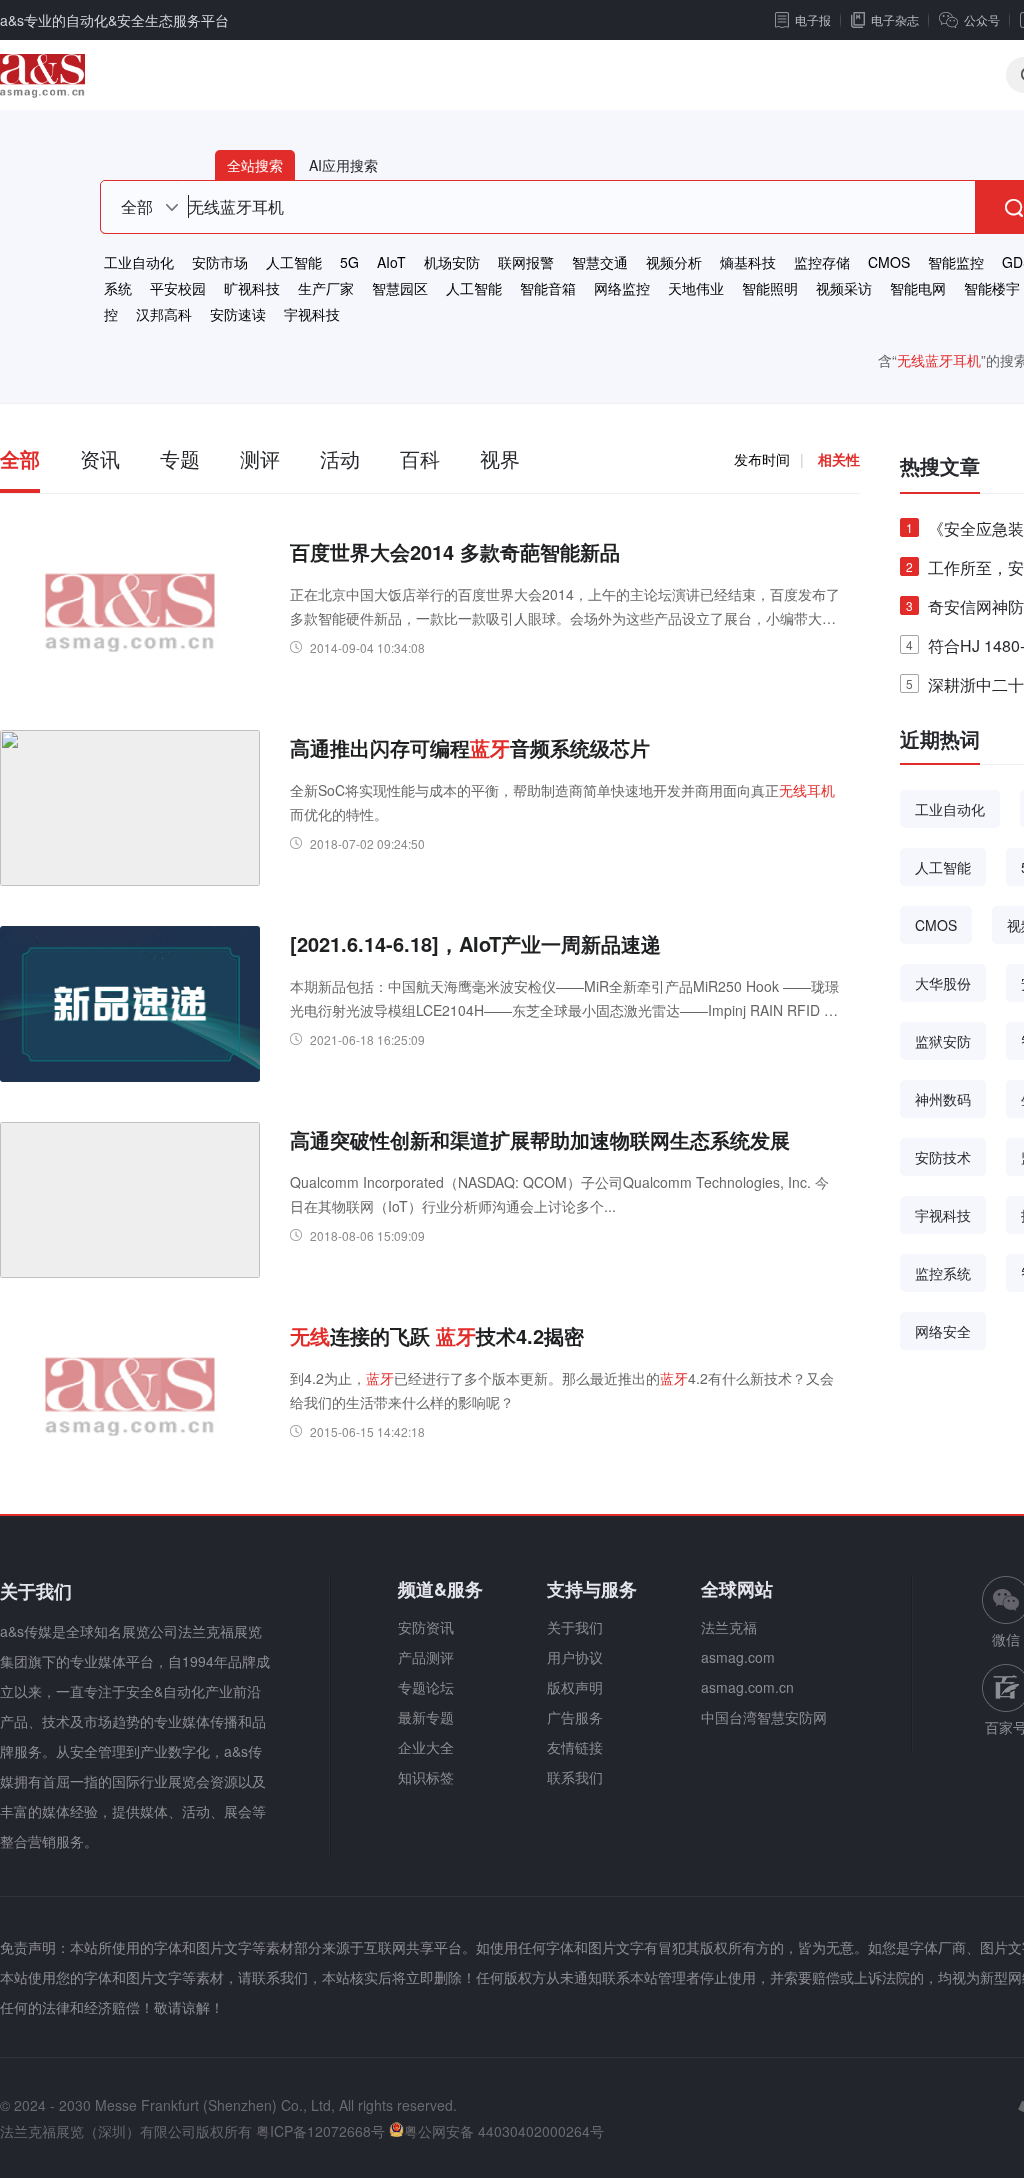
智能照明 (770, 288)
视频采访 (844, 288)
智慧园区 (400, 288)
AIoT (391, 262)
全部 (20, 458)
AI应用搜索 (343, 165)
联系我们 (575, 1777)
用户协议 (575, 1657)
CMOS (889, 262)
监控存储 (822, 262)
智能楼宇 (992, 288)
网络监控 (622, 288)
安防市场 (220, 262)
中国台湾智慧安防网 (764, 1717)
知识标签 (426, 1777)
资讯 (100, 458)
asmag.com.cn (747, 1687)
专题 (180, 458)
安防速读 (238, 314)
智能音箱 (548, 288)
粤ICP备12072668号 (320, 2131)
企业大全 (426, 1747)
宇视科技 (312, 314)
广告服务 (575, 1717)
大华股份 (943, 983)
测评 (260, 458)
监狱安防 (943, 1041)
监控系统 (943, 1273)
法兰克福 (729, 1627)
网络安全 (943, 1331)
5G (349, 262)
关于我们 (575, 1627)
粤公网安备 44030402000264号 (504, 2131)
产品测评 (426, 1657)
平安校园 (178, 288)
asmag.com (738, 1657)
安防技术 (943, 1157)
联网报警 (526, 262)
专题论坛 (426, 1687)
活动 (340, 458)
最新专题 (426, 1717)
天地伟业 (696, 288)
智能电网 (918, 288)
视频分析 (674, 262)
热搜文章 (940, 465)
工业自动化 (139, 262)
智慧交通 (600, 262)
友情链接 (575, 1747)
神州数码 (943, 1099)
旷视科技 (252, 288)
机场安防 (452, 262)
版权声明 (575, 1687)
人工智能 (294, 262)
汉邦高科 (164, 314)
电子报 (813, 19)
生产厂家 (326, 288)
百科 (420, 458)
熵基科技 (748, 262)
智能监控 (956, 262)
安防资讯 (426, 1627)
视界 (500, 458)
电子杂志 (895, 19)
